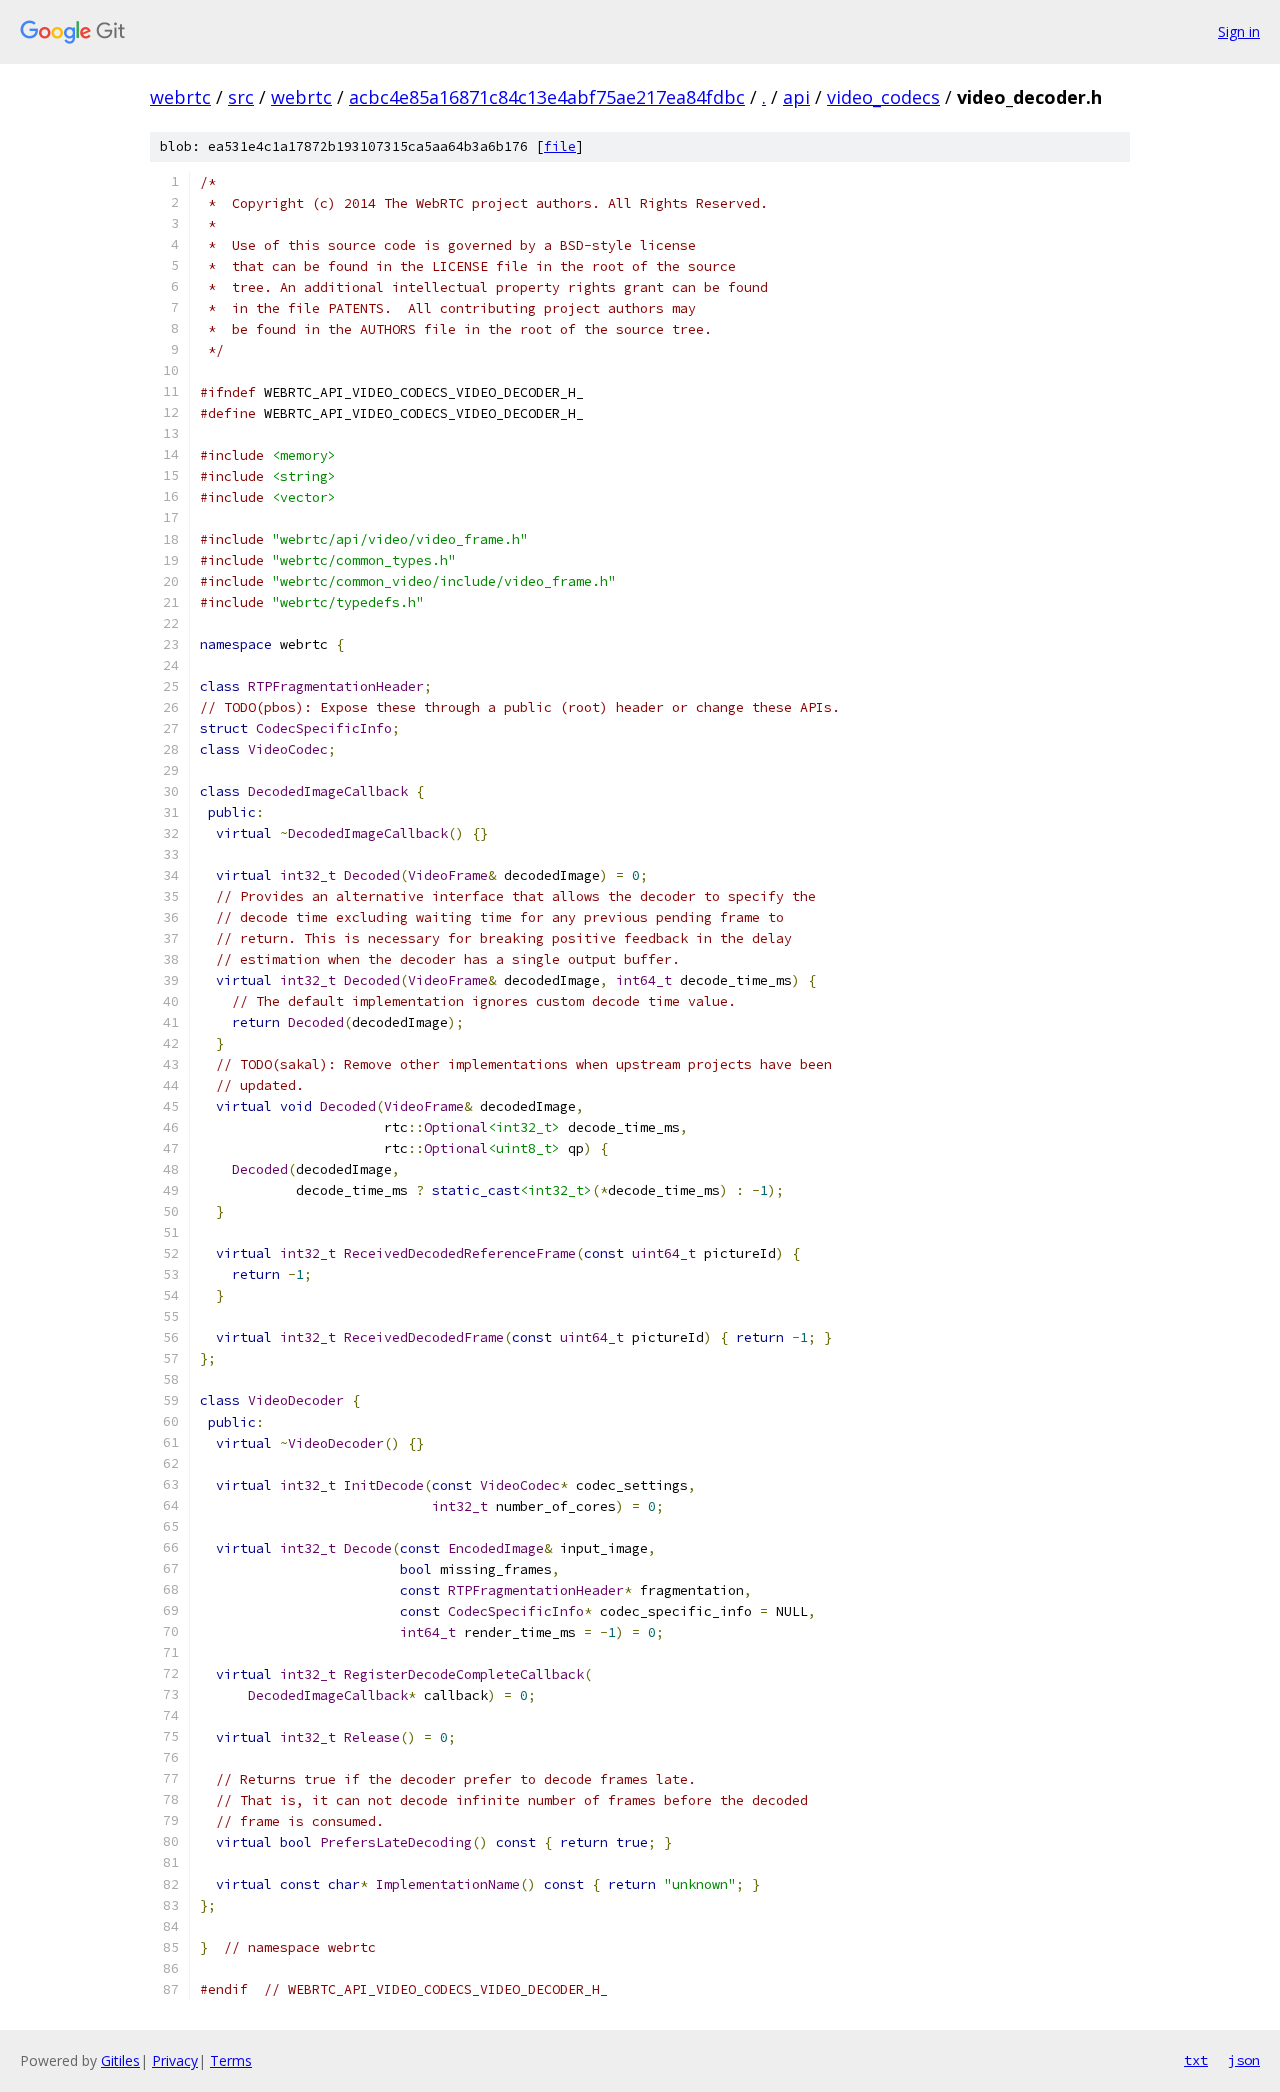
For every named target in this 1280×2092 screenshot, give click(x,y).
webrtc (180, 97)
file (560, 146)
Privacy (175, 2060)
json (1244, 2060)
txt (1196, 2060)
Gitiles (120, 2060)
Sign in (1239, 31)
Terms (231, 2060)
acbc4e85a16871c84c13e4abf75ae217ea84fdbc (547, 97)
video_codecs (883, 97)
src (241, 97)
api (796, 97)
